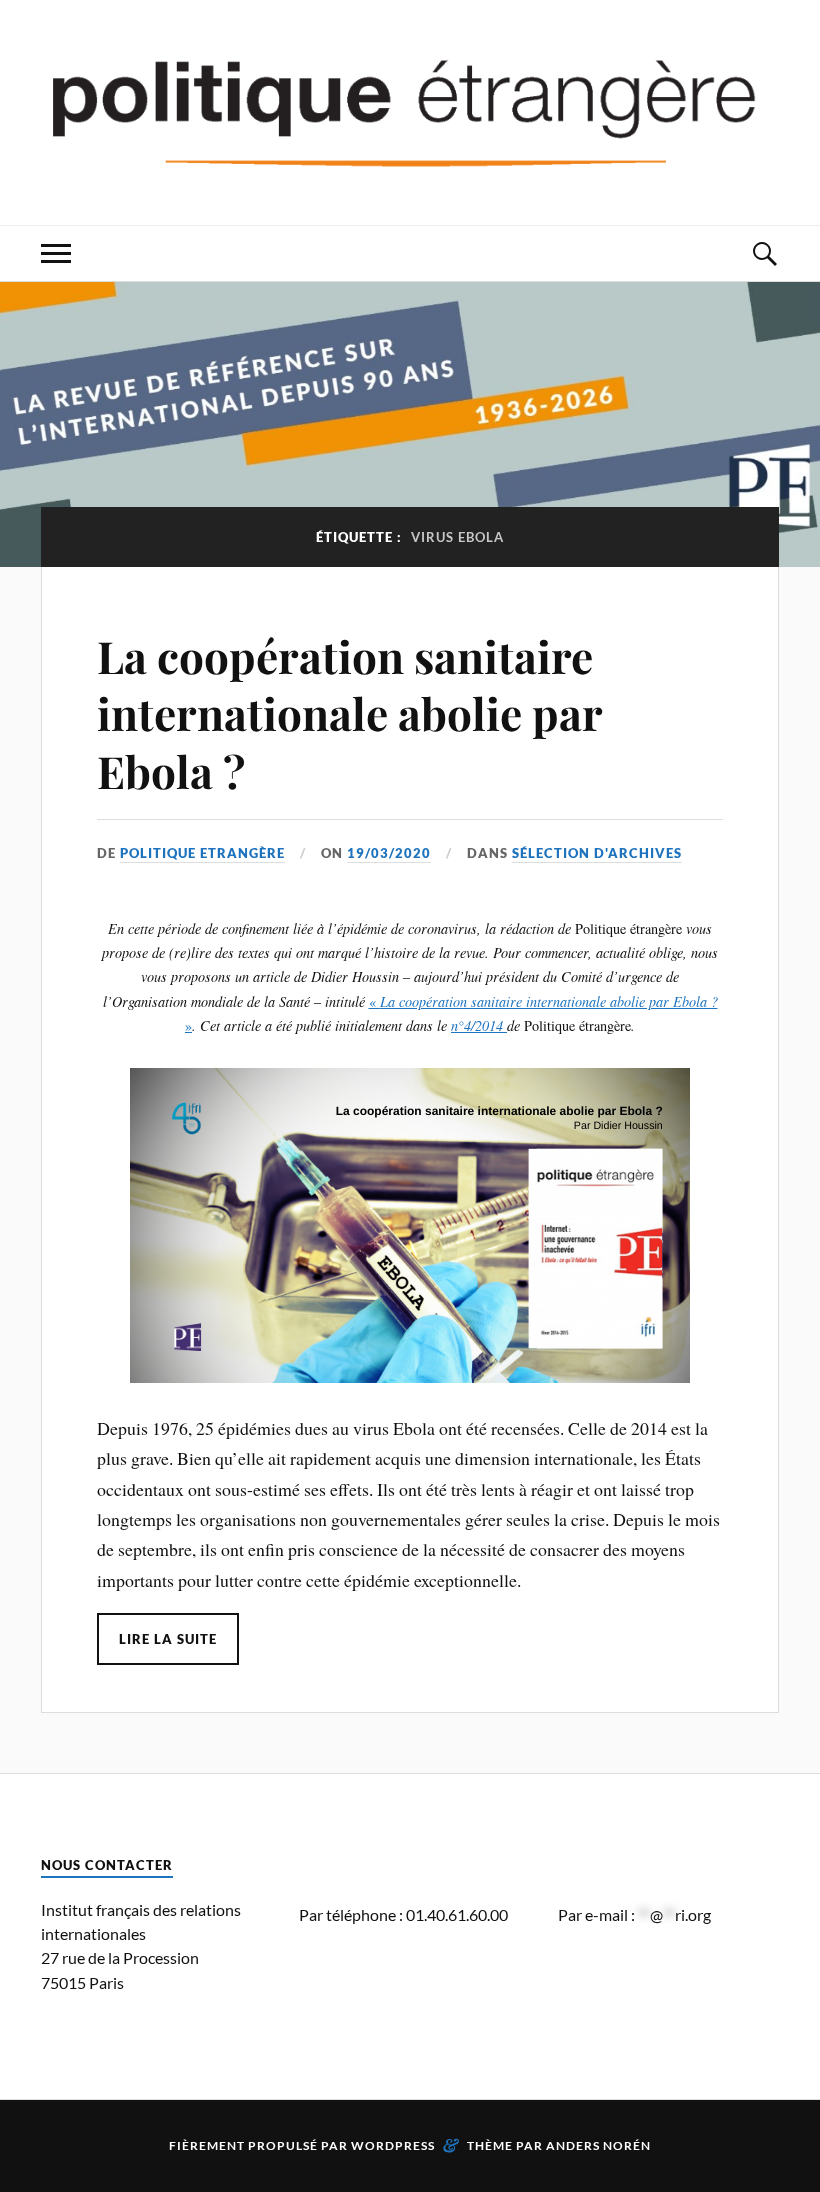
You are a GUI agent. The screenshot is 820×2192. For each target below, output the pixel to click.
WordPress (393, 2145)
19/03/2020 (389, 853)
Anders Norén (598, 2145)
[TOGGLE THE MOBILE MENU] (56, 253)
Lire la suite (168, 1639)
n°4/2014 (479, 1025)
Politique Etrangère (202, 853)
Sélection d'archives (597, 853)
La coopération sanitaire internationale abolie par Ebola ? (349, 713)
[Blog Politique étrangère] (410, 110)
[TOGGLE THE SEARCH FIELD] (764, 253)
